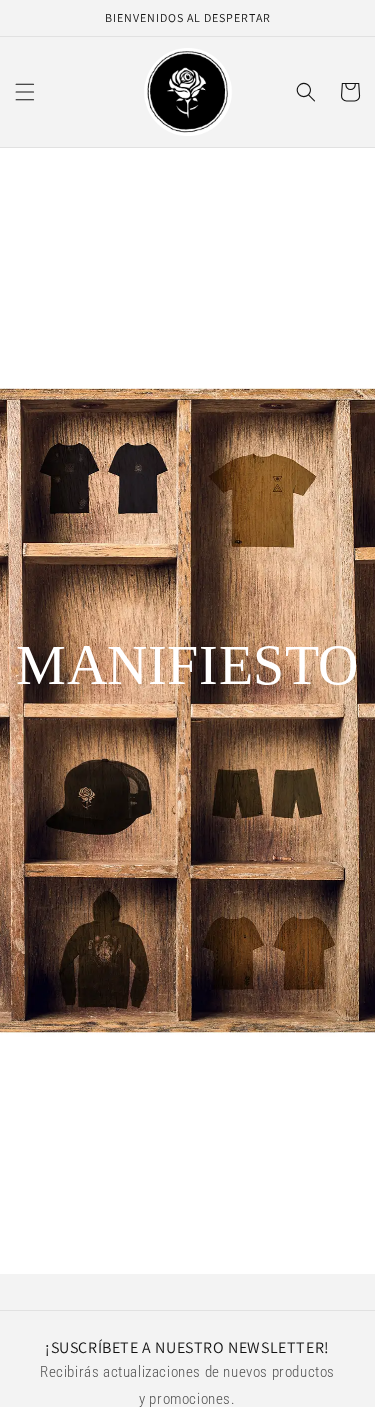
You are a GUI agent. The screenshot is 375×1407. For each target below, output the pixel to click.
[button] (25, 92)
